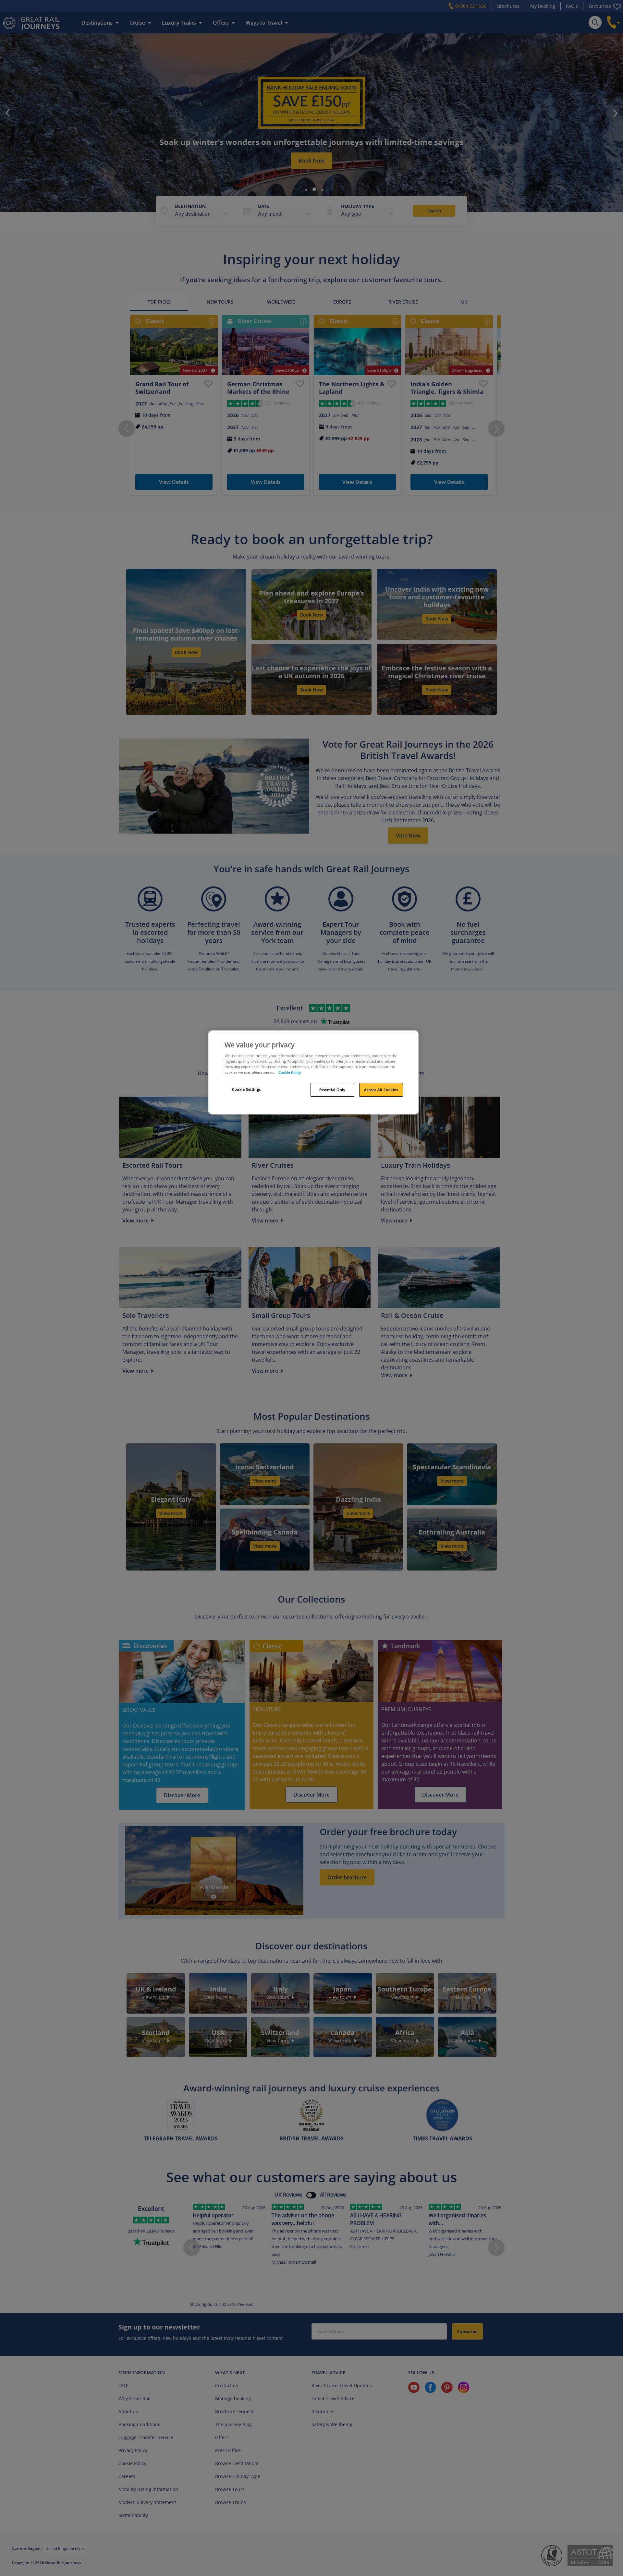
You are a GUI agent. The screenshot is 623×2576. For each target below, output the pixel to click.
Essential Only (332, 1090)
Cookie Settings (246, 1089)
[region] (314, 1073)
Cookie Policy (290, 1072)
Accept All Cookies (381, 1090)
